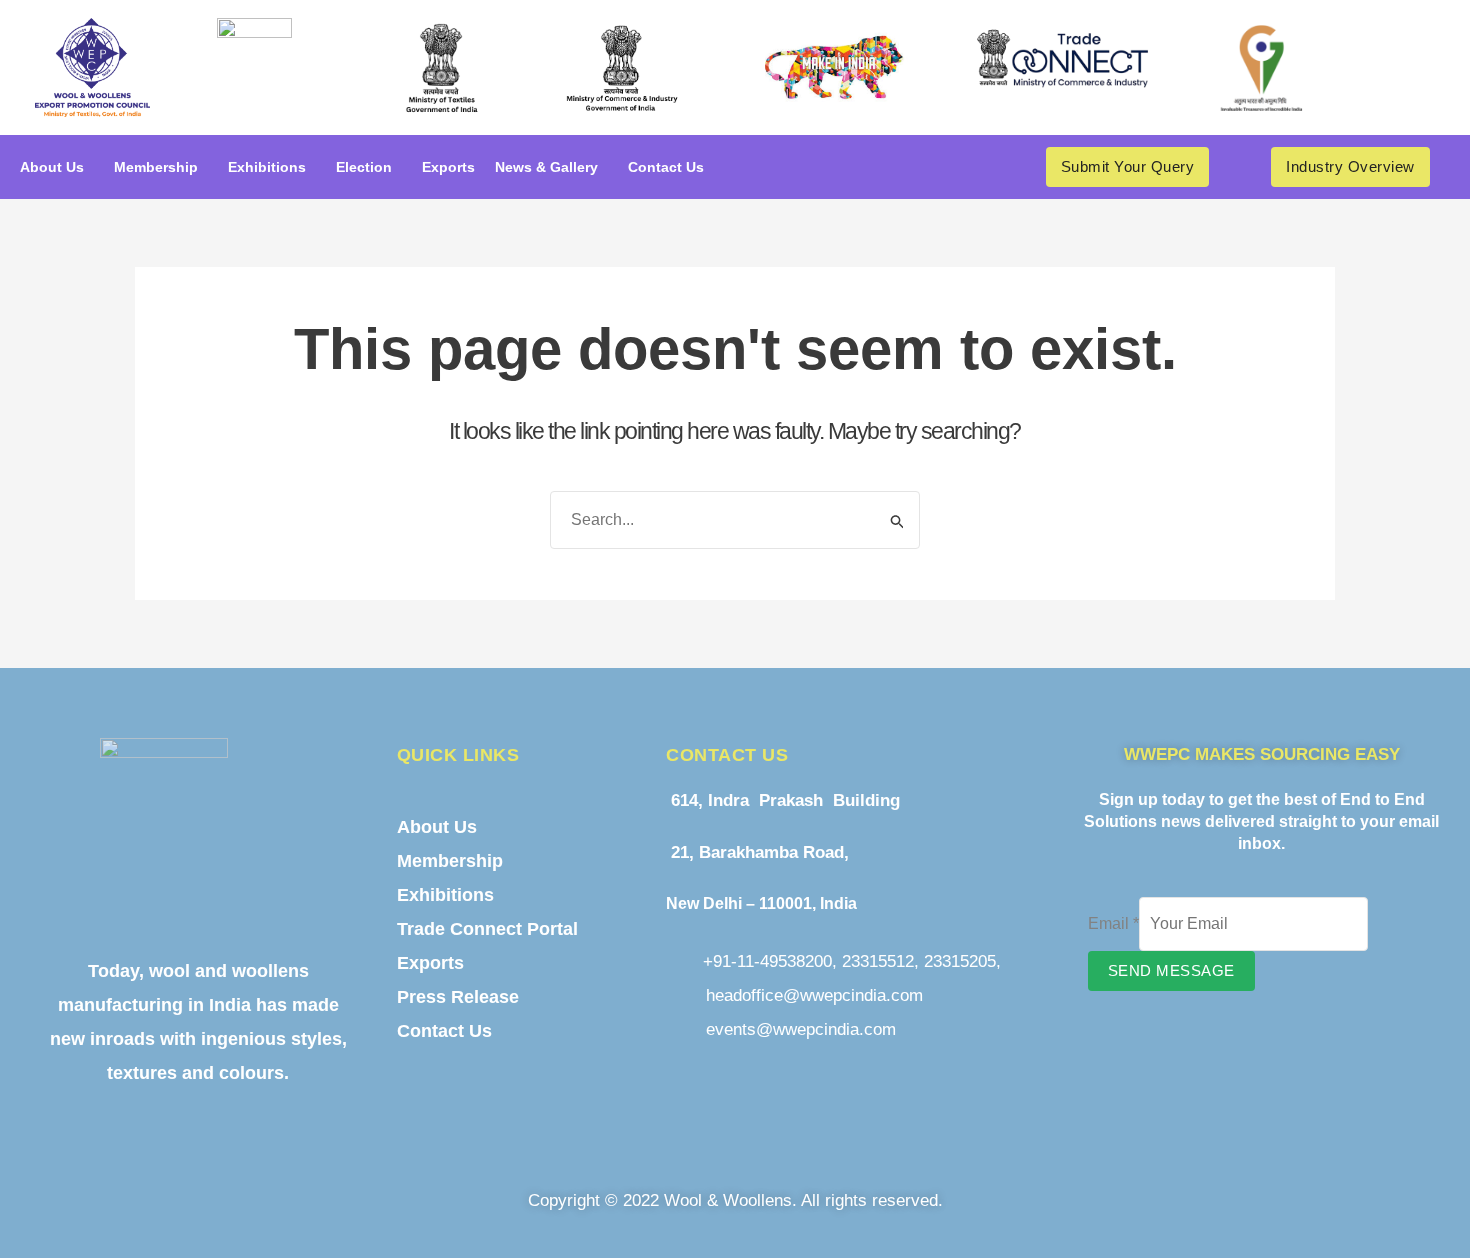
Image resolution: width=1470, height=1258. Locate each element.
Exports (448, 167)
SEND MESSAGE (1171, 970)
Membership (156, 167)
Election (364, 167)
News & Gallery (546, 167)
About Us (52, 167)
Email (1113, 923)
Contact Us (666, 167)
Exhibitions (267, 167)
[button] (57, 167)
